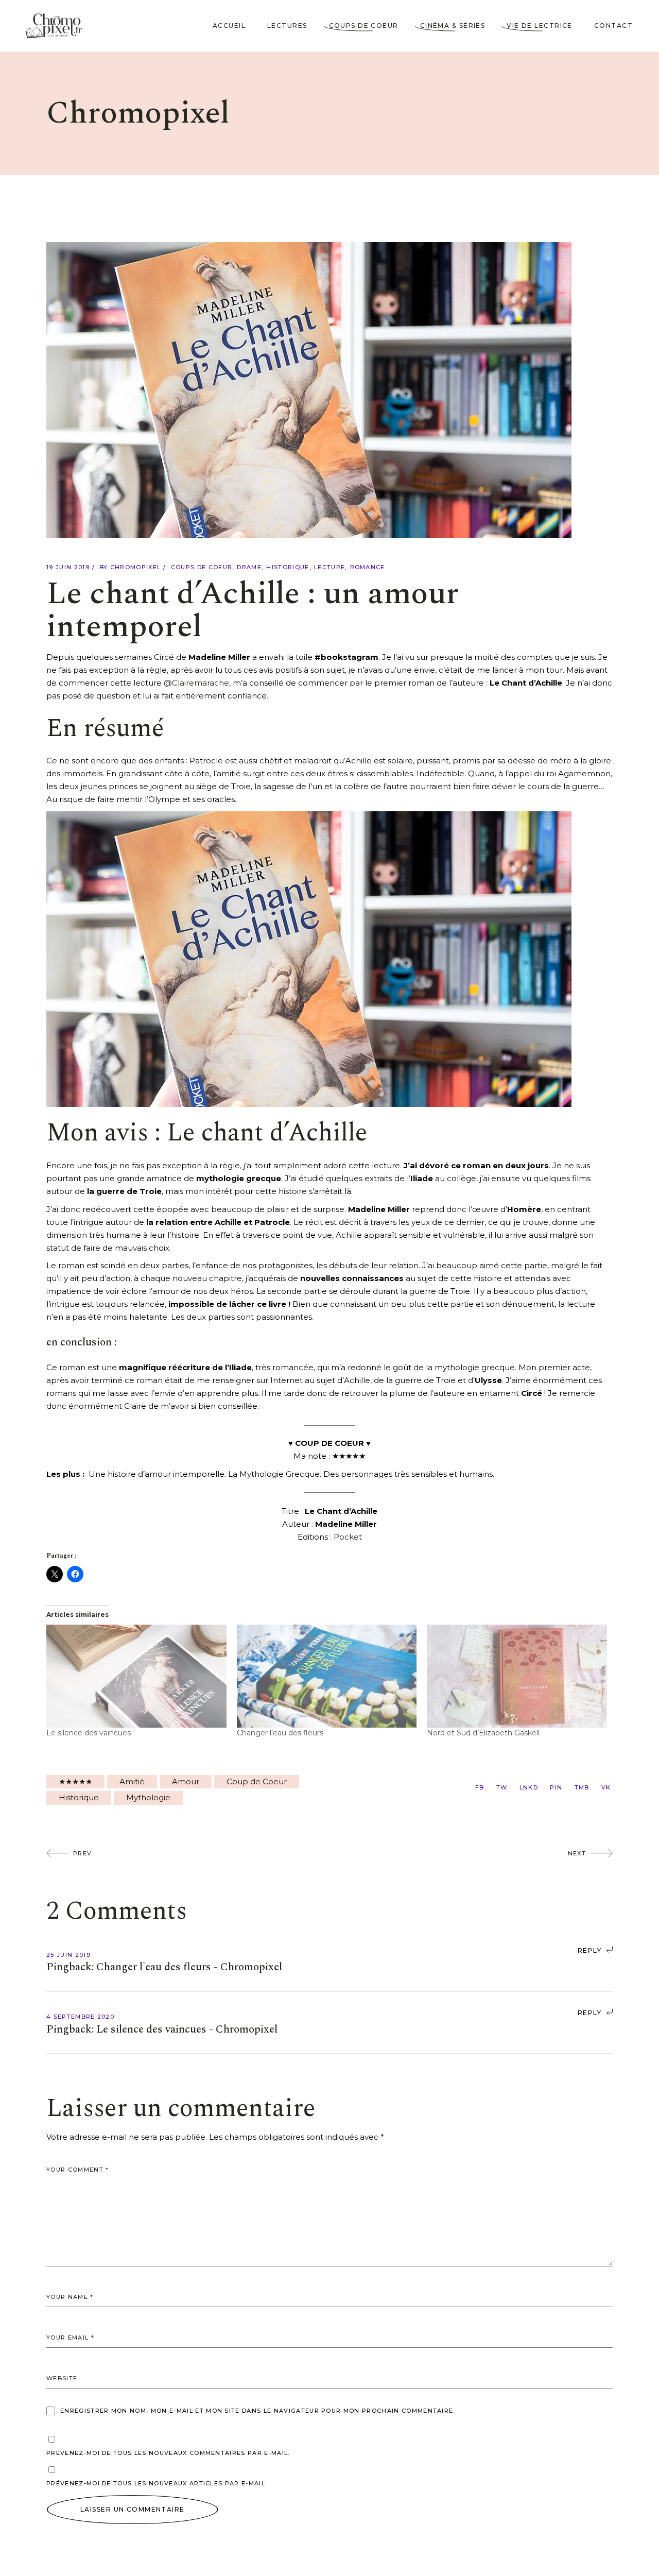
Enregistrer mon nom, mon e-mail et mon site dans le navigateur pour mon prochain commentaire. (258, 2411)
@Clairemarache (196, 683)
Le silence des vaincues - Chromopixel (187, 2029)
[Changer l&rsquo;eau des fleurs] (327, 1676)
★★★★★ (75, 1781)
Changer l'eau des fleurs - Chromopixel (189, 1967)
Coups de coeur (202, 567)
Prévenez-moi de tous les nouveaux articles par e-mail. (157, 2483)
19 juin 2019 (68, 567)
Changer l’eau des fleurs (280, 1733)
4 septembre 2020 (80, 2017)
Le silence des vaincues (89, 1733)
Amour (186, 1781)
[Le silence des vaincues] (136, 1676)
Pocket (348, 1537)
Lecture (329, 567)
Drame (249, 567)
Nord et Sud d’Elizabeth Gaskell (483, 1733)
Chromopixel (136, 567)
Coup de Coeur (257, 1781)
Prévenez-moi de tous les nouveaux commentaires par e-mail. (168, 2453)
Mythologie (148, 1797)
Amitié (132, 1781)
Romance (368, 567)
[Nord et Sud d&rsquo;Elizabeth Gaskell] (517, 1676)
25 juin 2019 (68, 1955)
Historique (288, 567)
